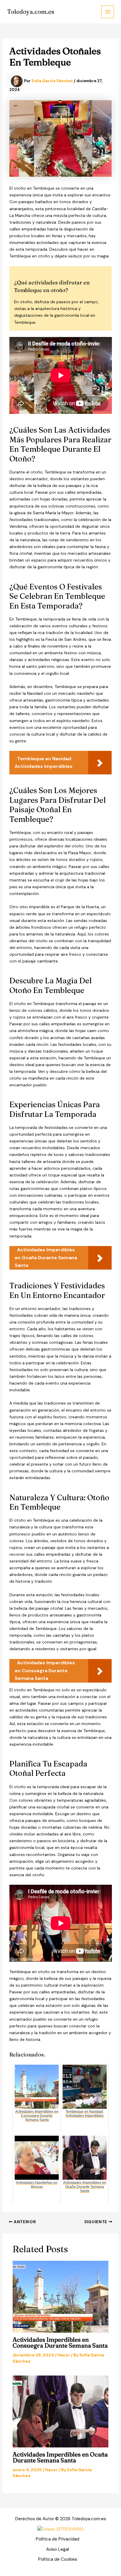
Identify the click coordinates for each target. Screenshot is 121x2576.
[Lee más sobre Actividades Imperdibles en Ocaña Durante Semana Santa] (61, 2411)
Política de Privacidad (58, 2539)
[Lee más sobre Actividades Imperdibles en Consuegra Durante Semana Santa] (61, 2297)
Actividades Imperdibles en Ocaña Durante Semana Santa (60, 2457)
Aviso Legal (58, 2549)
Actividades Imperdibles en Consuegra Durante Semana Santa (60, 2342)
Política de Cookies (58, 2559)
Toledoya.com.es (31, 12)
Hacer (64, 2355)
